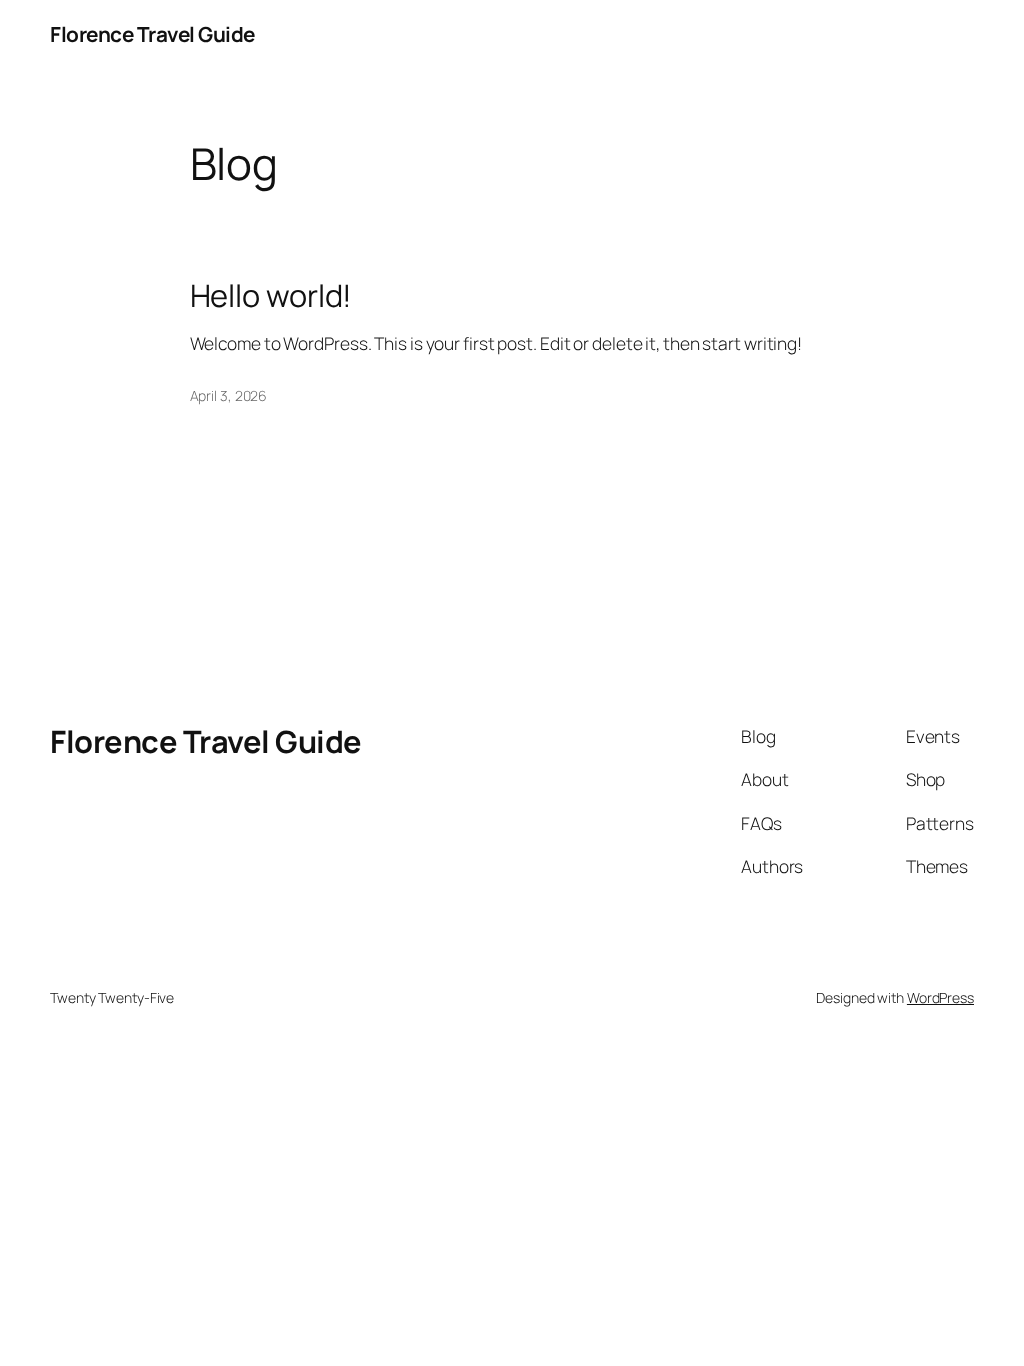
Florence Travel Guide (152, 34)
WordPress (940, 997)
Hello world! (271, 295)
